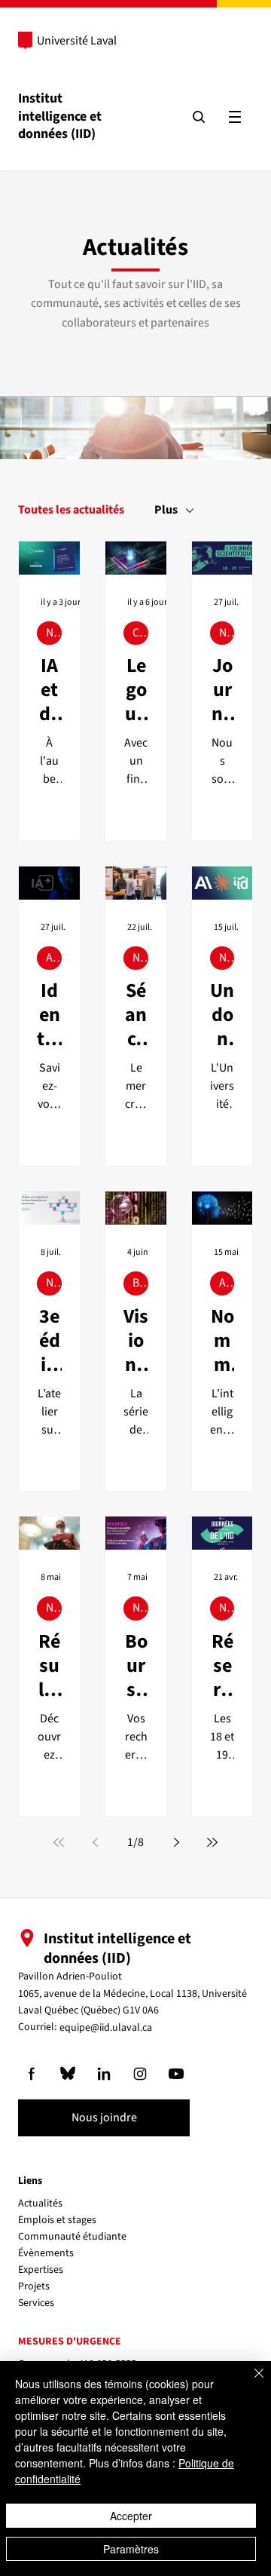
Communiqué (140, 633)
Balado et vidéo (140, 1283)
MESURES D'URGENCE (70, 2341)
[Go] (32, 2074)
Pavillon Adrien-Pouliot (70, 1976)
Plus (166, 510)
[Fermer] (250, 2382)
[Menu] (235, 117)
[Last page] (212, 1842)
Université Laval (77, 41)
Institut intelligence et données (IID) (60, 116)
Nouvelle (54, 633)
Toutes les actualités (71, 510)
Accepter (131, 2516)
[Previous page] (95, 1842)
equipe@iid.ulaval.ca (106, 2028)
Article (54, 958)
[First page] (59, 1842)
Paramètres (131, 2549)
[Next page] (176, 1842)
